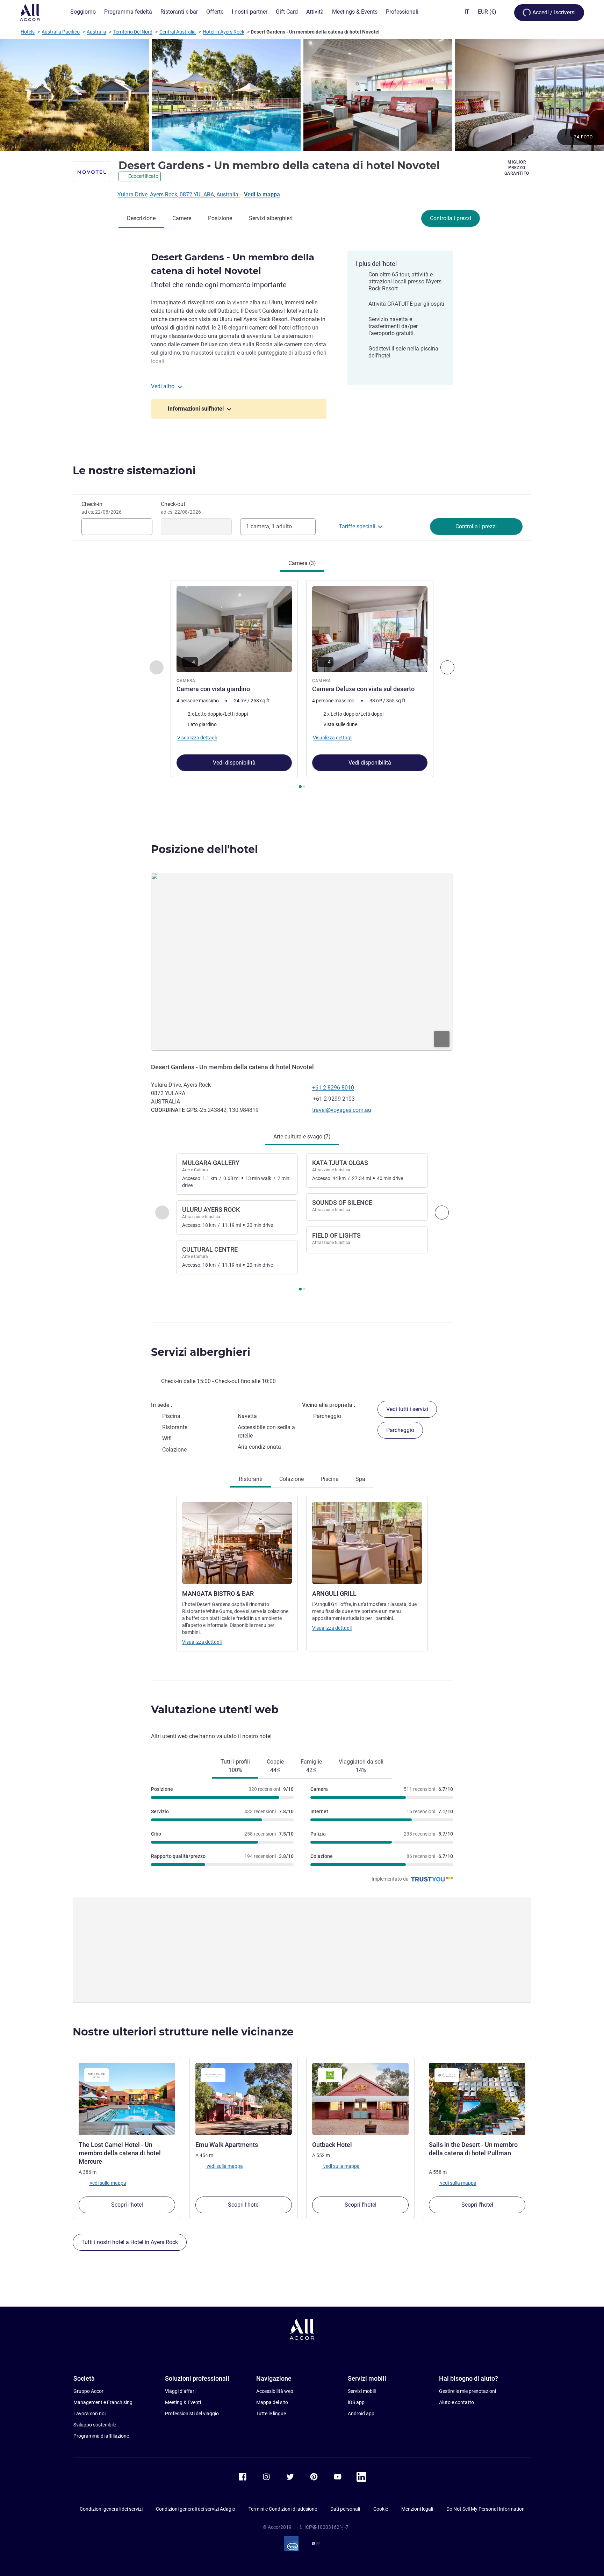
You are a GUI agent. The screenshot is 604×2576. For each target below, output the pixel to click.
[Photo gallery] (302, 95)
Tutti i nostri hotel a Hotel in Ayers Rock (130, 2242)
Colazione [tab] (292, 1479)
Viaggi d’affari (180, 2391)
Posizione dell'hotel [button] (204, 849)
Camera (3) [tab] (302, 563)
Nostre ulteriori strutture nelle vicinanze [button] (183, 2032)
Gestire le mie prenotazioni (468, 2391)
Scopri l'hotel (127, 2205)
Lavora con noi (89, 2414)
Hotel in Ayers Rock (224, 32)
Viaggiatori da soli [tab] (361, 1766)
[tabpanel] (302, 685)
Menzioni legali (417, 2509)
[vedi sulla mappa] (302, 962)
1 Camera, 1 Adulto (269, 526)
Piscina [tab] (330, 1479)
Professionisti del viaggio (192, 2414)
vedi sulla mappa (107, 2183)
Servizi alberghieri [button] (201, 1352)
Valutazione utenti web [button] (215, 1710)
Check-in (102, 508)
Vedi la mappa (262, 194)
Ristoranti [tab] (251, 1479)
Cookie (381, 2509)
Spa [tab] (360, 1479)
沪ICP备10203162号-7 (324, 2527)
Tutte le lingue (271, 2414)
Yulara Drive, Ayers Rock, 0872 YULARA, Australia (179, 194)
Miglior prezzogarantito (517, 168)
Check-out (181, 508)
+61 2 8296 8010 (333, 1088)
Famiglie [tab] (311, 1766)
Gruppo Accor (88, 2391)
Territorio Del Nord (133, 32)
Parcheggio (400, 1430)
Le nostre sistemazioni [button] (134, 471)
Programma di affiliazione (101, 2436)
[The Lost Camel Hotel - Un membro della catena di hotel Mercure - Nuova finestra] (127, 2099)
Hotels (28, 32)
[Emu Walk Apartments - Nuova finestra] (244, 2099)
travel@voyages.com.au (342, 1110)
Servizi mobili (362, 2391)
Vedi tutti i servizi (407, 1409)
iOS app (356, 2402)
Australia (96, 32)
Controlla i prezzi (451, 218)
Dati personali (345, 2509)
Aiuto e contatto (456, 2402)
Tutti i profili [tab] (235, 1766)
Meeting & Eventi (183, 2402)
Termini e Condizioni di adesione (283, 2509)
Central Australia (178, 32)
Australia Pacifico (61, 32)
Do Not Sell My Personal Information (486, 2509)
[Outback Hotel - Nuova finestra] (360, 2099)
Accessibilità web (275, 2391)
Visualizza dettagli (202, 1642)
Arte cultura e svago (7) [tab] (302, 1137)
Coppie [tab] (275, 1766)
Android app (361, 2414)
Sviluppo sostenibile (95, 2425)
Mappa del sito (272, 2402)
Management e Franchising (103, 2402)
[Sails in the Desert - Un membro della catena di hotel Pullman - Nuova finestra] (477, 2099)
